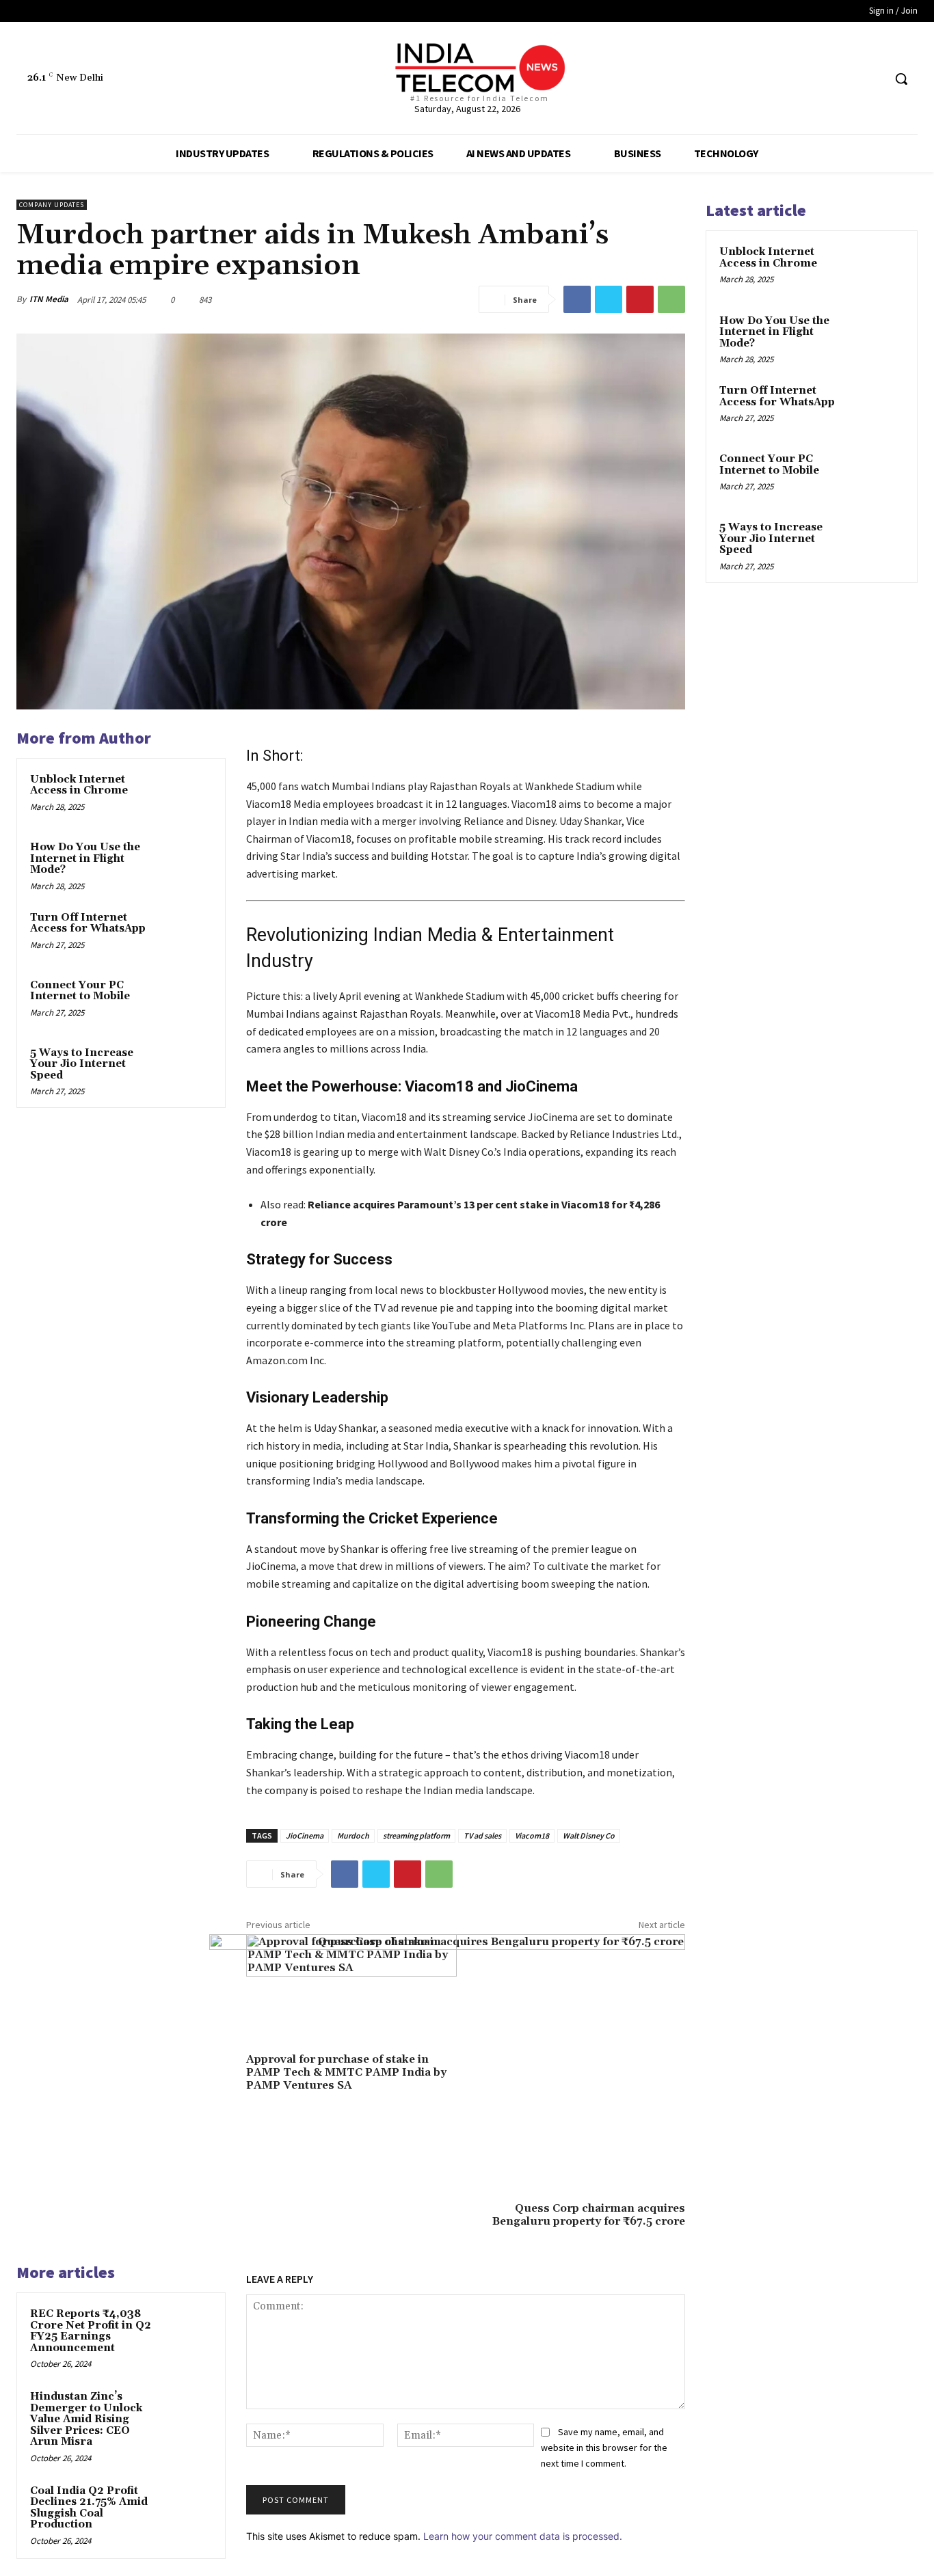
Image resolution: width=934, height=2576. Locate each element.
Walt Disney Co (589, 1835)
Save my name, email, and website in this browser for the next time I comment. (604, 2447)
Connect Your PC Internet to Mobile (80, 991)
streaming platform (416, 1835)
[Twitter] (847, 79)
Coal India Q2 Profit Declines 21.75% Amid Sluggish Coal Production (89, 2508)
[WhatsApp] (671, 299)
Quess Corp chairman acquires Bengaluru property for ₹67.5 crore (589, 2215)
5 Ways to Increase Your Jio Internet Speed (82, 1064)
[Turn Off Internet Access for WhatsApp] (188, 933)
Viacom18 (532, 1835)
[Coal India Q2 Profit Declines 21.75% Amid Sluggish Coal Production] (188, 2507)
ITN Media (49, 299)
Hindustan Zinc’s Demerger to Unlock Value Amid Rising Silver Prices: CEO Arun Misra (86, 2419)
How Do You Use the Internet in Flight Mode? (85, 858)
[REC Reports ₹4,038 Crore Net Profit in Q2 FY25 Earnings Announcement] (188, 2330)
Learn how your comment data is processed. (523, 2536)
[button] (901, 79)
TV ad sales (482, 1835)
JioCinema (305, 1835)
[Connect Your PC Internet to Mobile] (188, 1001)
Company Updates (52, 205)
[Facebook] (821, 79)
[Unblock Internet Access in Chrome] (188, 795)
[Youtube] (872, 79)
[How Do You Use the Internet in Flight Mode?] (188, 863)
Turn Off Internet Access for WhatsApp (88, 923)
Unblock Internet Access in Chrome (79, 785)
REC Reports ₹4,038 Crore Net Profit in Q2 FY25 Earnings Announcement (91, 2331)
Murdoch (353, 1835)
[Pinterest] (640, 299)
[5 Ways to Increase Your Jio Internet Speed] (188, 1069)
